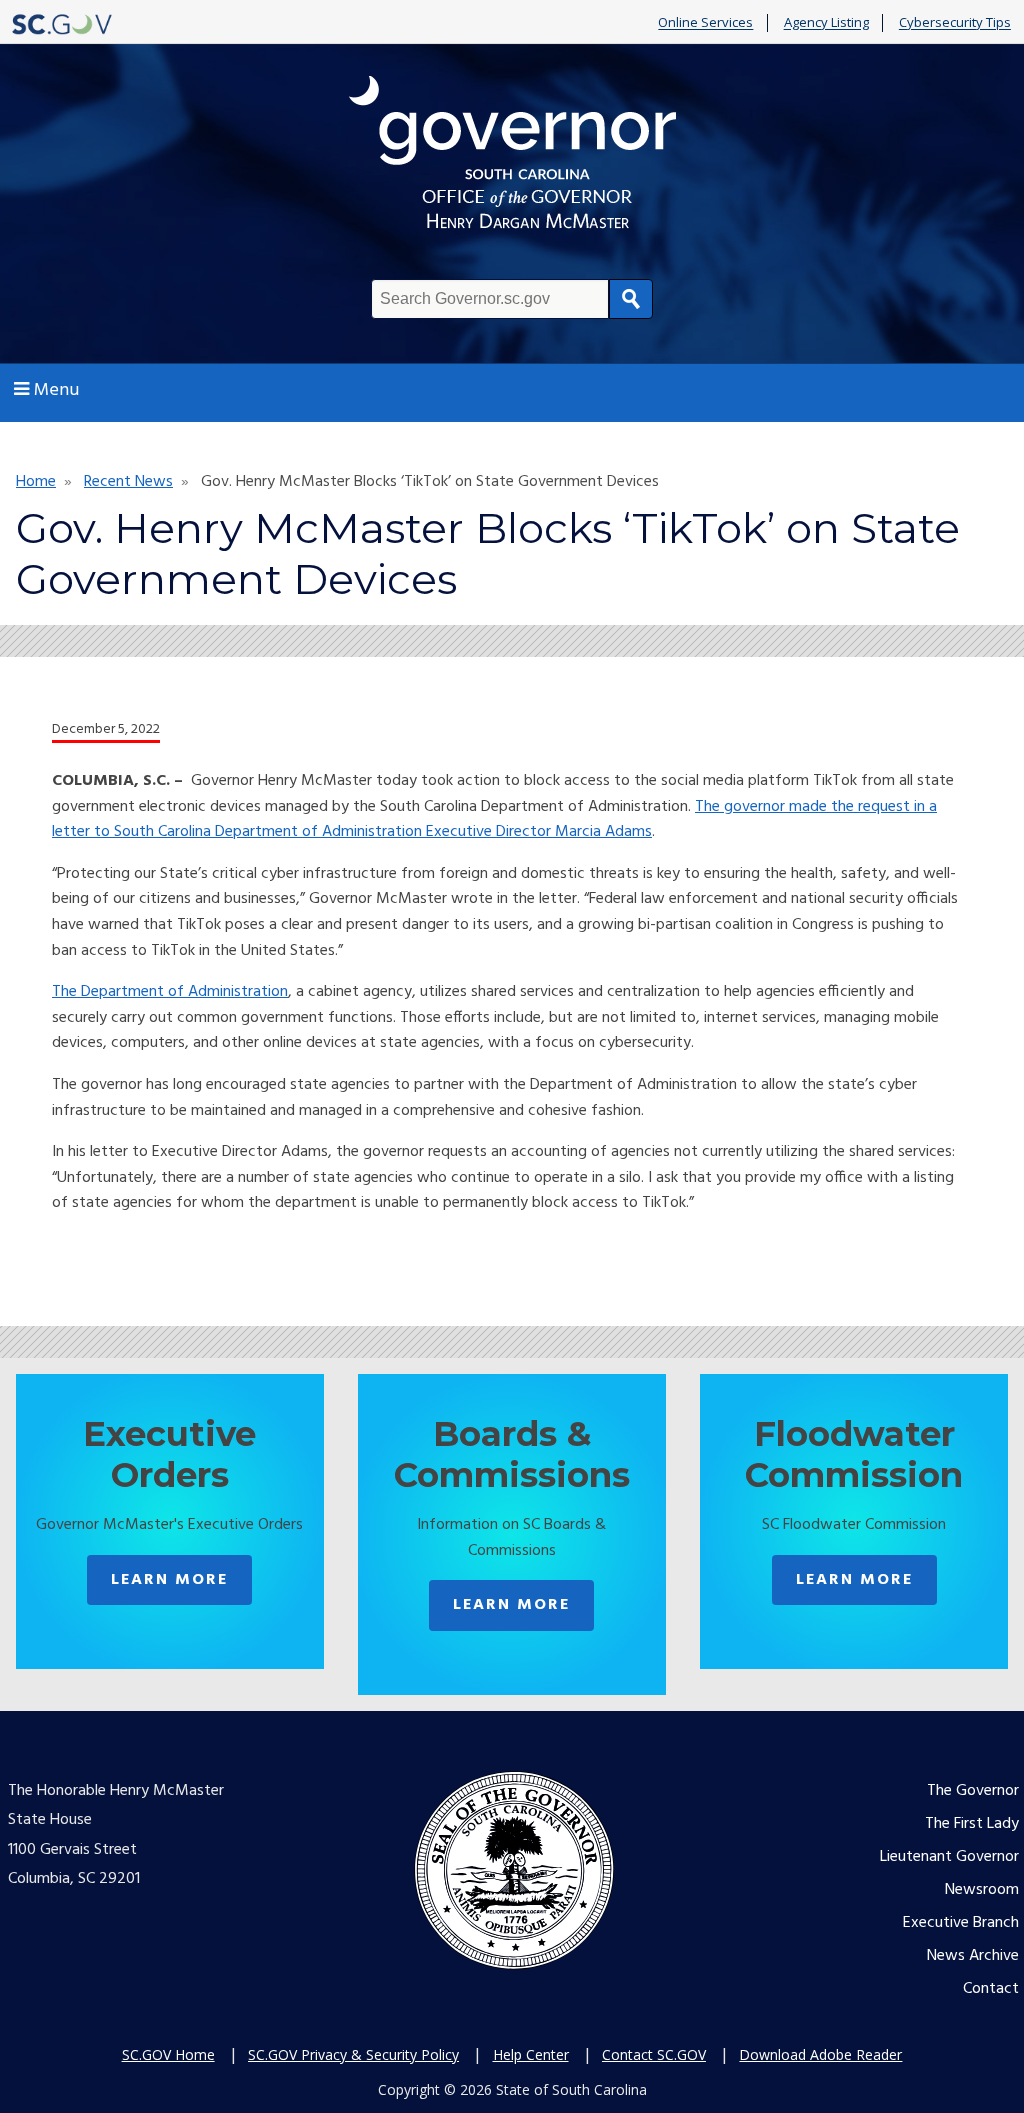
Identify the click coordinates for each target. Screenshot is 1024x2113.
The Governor (973, 1791)
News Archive (973, 1956)
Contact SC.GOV (654, 2054)
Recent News (128, 482)
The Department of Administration (170, 992)
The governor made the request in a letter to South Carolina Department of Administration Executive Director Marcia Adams (494, 820)
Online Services (705, 23)
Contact (991, 1989)
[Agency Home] (512, 157)
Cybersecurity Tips (955, 23)
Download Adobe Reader (820, 2054)
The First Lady (972, 1824)
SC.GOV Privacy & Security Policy (353, 2054)
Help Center (531, 2054)
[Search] (631, 299)
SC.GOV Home (168, 2054)
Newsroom (982, 1890)
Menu (56, 390)
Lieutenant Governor (949, 1857)
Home (36, 482)
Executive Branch (961, 1923)
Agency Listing (826, 23)
